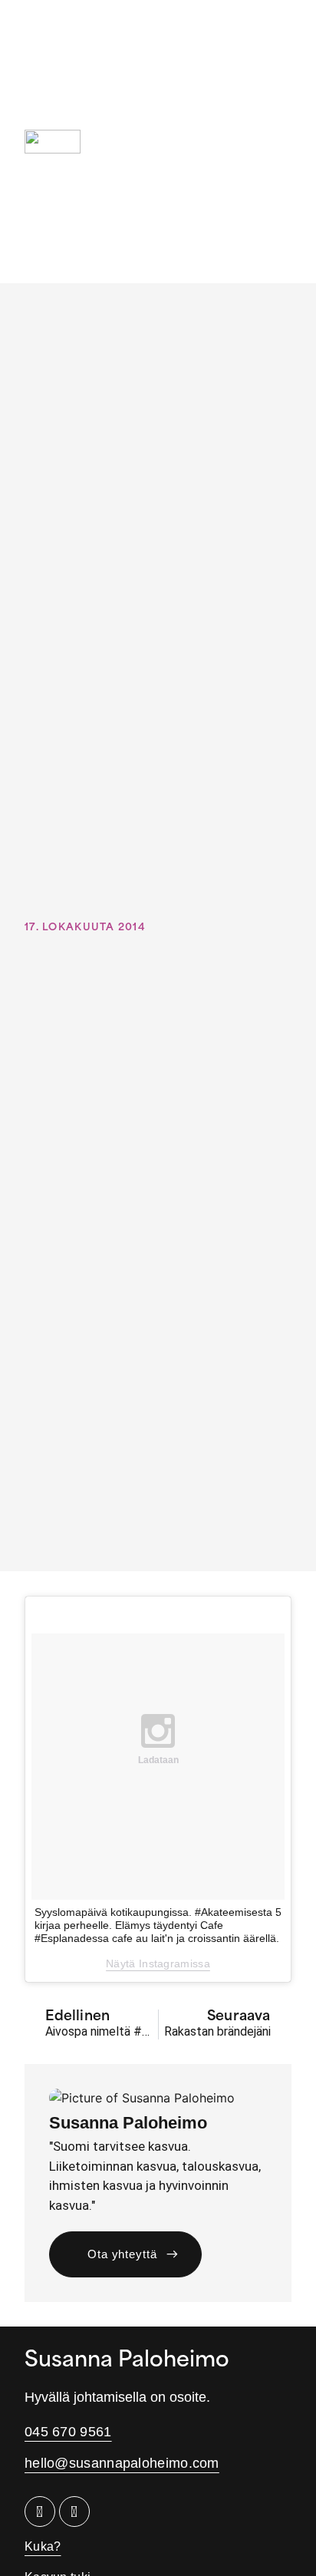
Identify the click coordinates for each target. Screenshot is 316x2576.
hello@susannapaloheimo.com (122, 2463)
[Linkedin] (40, 2512)
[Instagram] (74, 2512)
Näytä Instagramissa (158, 1963)
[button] (280, 142)
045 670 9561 (68, 2432)
